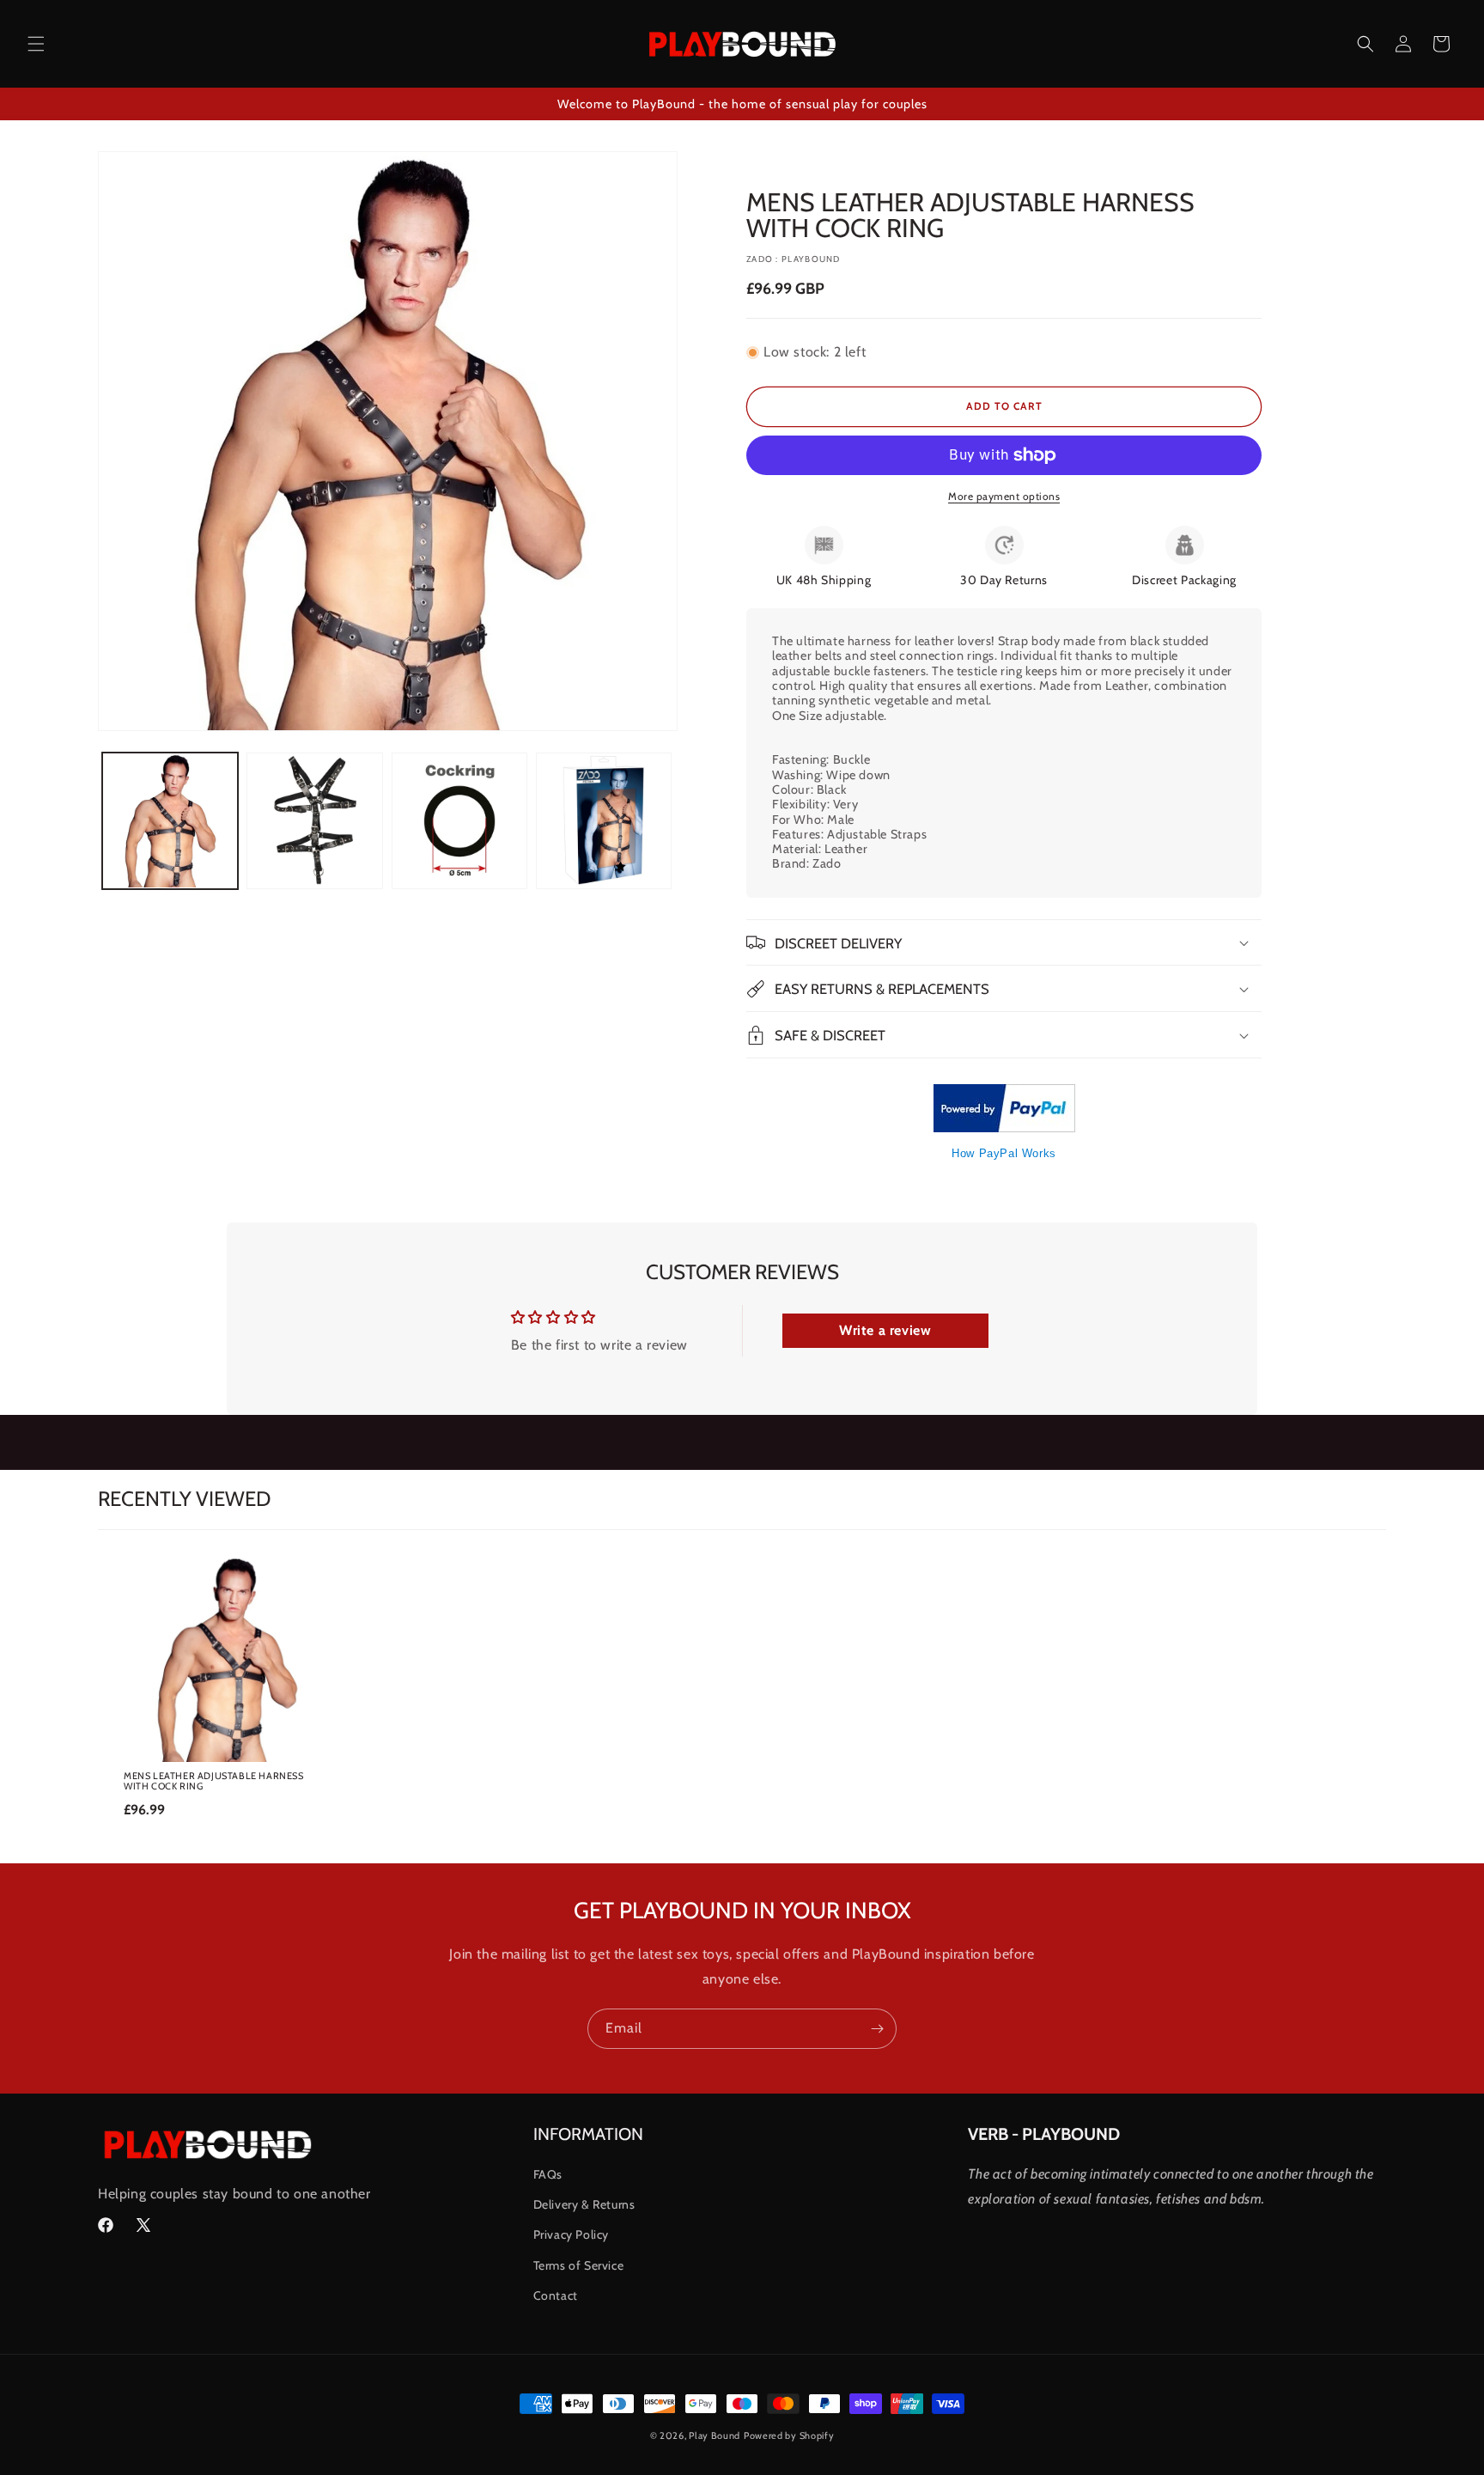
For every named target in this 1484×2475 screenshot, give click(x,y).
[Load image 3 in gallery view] (459, 820)
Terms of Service (579, 2265)
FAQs (548, 2174)
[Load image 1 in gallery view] (170, 820)
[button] (36, 44)
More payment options (1004, 496)
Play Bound (715, 2435)
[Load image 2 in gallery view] (314, 820)
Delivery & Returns (584, 2204)
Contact (556, 2295)
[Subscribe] (877, 2029)
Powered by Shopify (789, 2435)
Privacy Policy (571, 2234)
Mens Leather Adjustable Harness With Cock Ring (214, 1781)
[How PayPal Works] (1004, 1128)
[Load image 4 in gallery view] (604, 820)
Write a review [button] (885, 1330)
